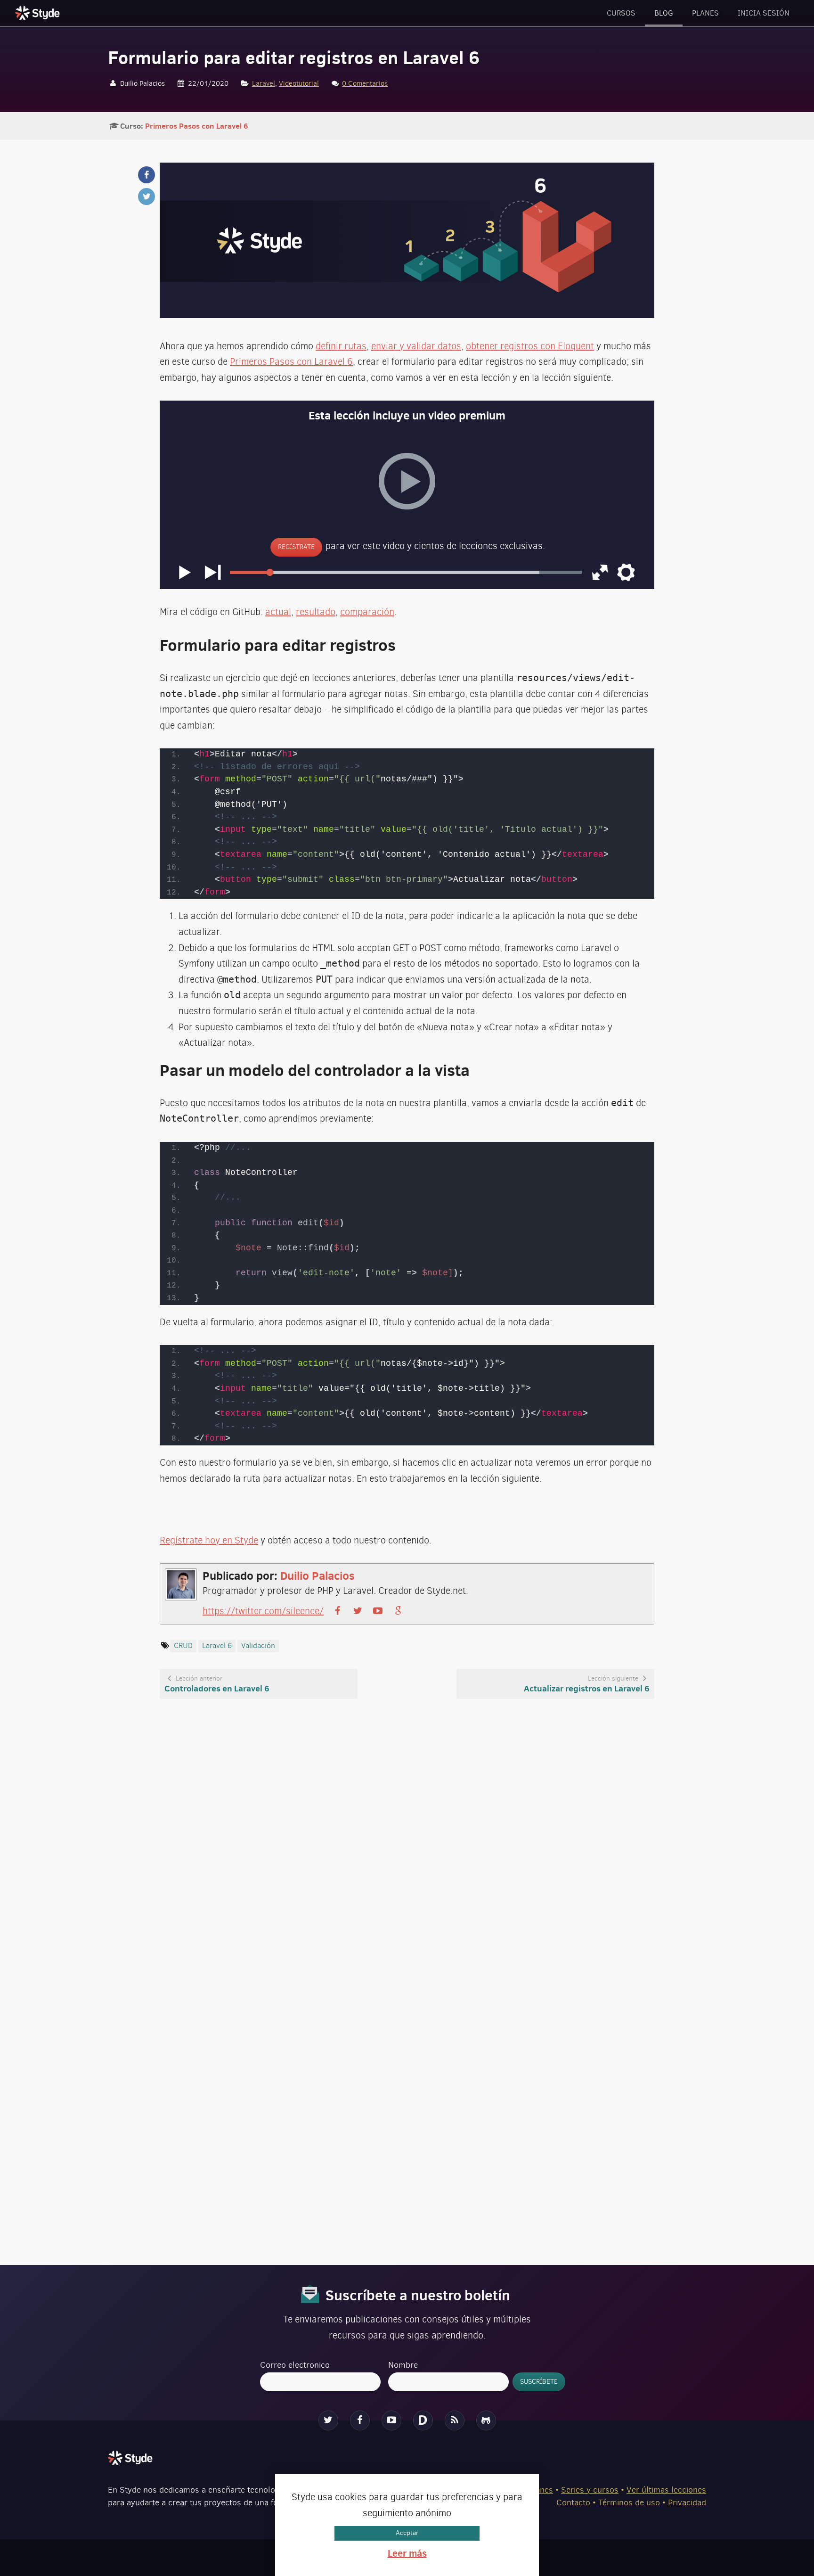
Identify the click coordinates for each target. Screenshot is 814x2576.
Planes (705, 13)
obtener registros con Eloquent (530, 346)
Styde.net (39, 13)
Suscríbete (539, 2382)
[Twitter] (328, 2420)
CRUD (183, 1645)
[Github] (486, 2420)
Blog (664, 13)
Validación (258, 1645)
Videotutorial (299, 83)
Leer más (407, 2553)
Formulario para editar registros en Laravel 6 (294, 58)
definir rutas (341, 346)
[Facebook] (360, 2420)
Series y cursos (590, 2490)
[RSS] (455, 2420)
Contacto (573, 2502)
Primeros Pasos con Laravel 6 (196, 126)
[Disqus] (407, 1848)
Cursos (621, 13)
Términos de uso (629, 2502)
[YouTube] (391, 2420)
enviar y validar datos (416, 346)
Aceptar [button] (407, 2533)
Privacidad (687, 2502)
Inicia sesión (764, 13)
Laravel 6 (217, 1645)
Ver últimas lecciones (666, 2490)
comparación (367, 612)
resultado (316, 612)
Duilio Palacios (317, 1575)
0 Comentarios (365, 83)
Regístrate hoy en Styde (209, 1540)
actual (278, 612)
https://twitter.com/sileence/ (263, 1611)
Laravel (264, 83)
